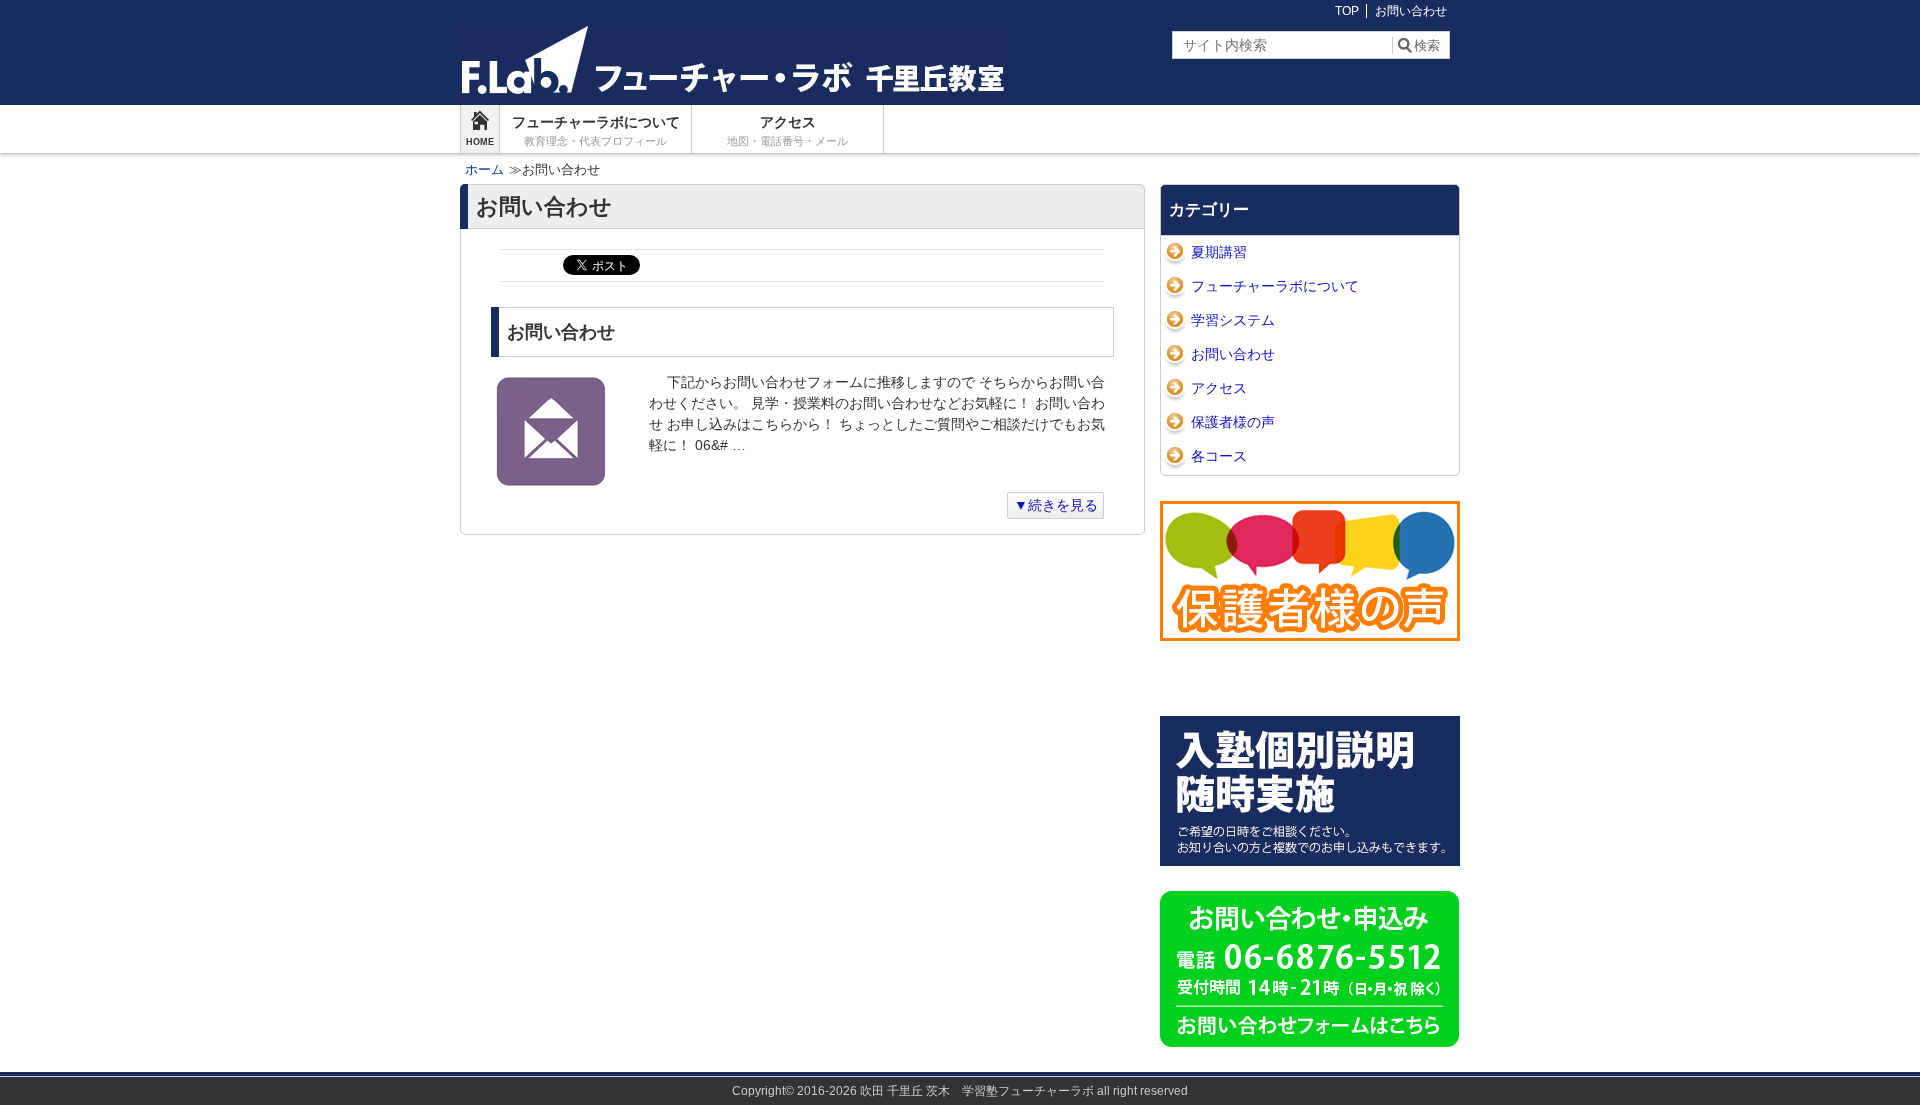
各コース (1219, 456)
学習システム (1233, 320)
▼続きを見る (1056, 505)
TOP (1347, 11)
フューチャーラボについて (596, 130)
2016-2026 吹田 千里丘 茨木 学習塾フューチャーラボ (945, 1091)
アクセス (787, 130)
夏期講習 (1219, 252)
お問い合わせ (1411, 11)
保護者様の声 (1233, 422)
